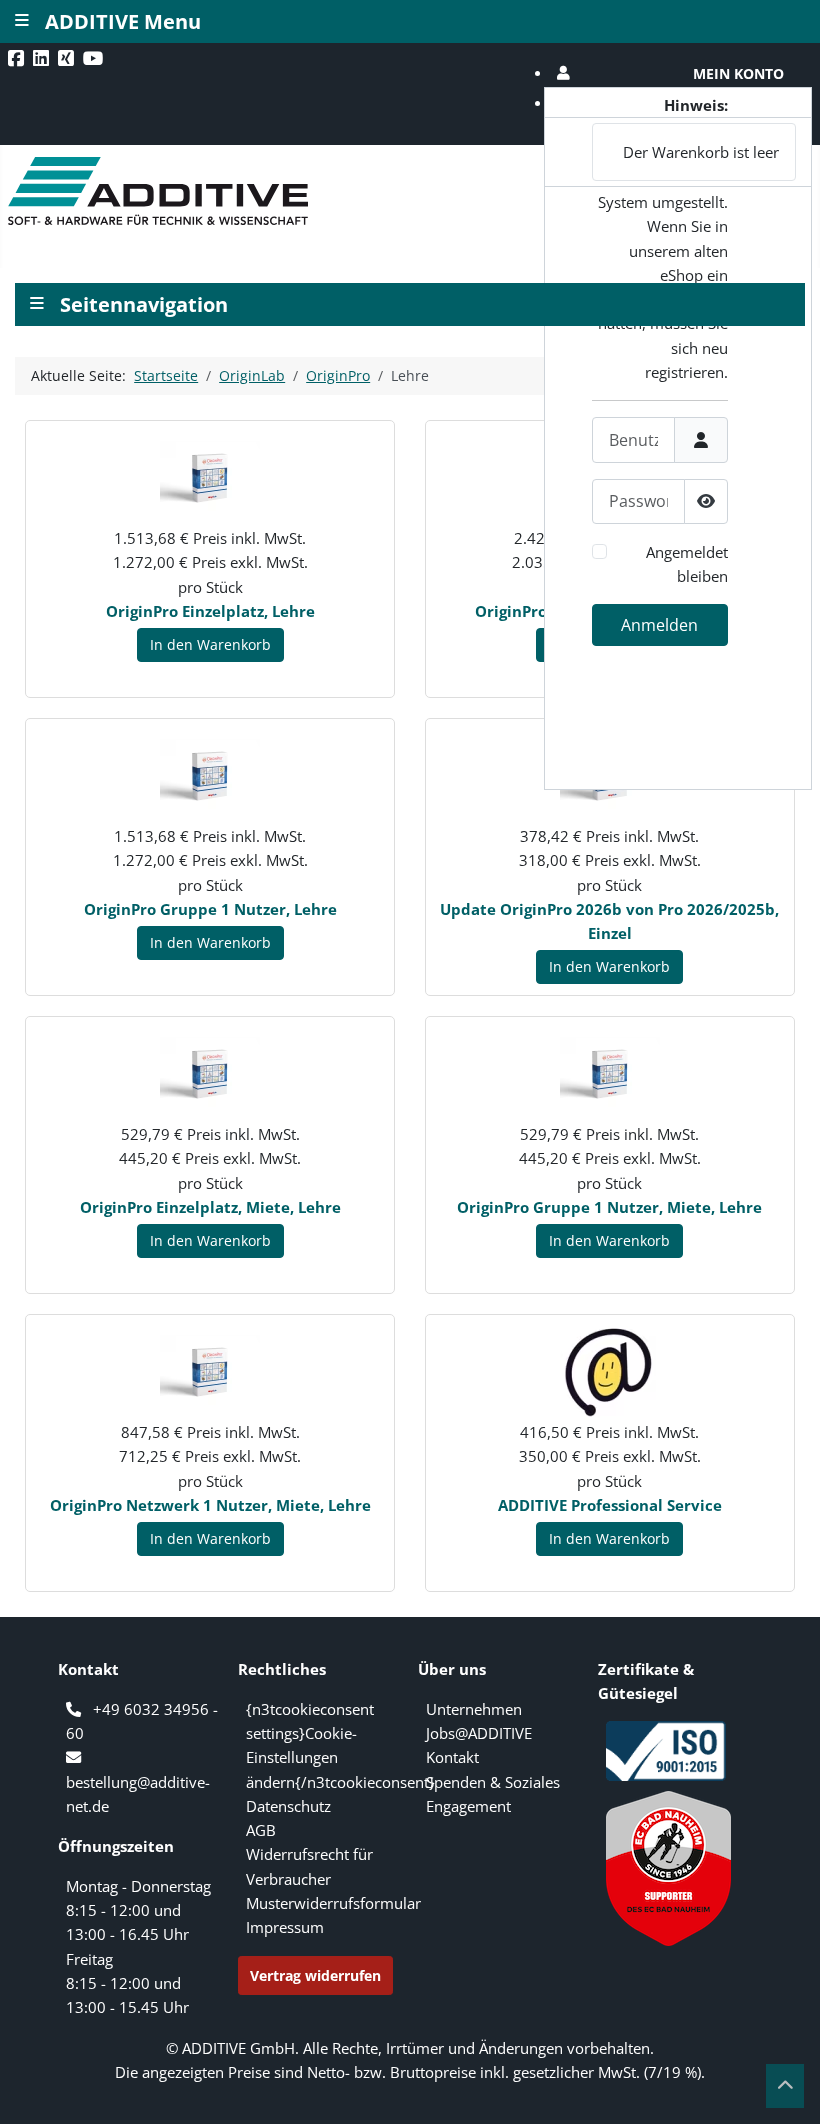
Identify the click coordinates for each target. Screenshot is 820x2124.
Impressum (285, 1927)
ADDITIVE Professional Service (610, 1505)
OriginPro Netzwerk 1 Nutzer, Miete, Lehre (210, 1505)
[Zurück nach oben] (785, 2086)
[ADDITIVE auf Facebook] (18, 58)
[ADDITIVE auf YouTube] (95, 58)
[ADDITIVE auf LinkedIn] (43, 58)
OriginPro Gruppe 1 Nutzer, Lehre (210, 909)
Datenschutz (288, 1806)
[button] (678, 73)
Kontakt (452, 1757)
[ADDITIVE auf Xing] (68, 58)
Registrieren (671, 772)
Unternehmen (474, 1709)
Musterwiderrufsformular (333, 1903)
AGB (261, 1830)
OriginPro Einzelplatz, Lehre (210, 611)
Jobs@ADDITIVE (479, 1733)
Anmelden (659, 625)
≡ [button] (37, 301)
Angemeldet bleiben (687, 564)
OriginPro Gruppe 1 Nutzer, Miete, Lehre (609, 1207)
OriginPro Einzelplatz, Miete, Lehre (210, 1207)
